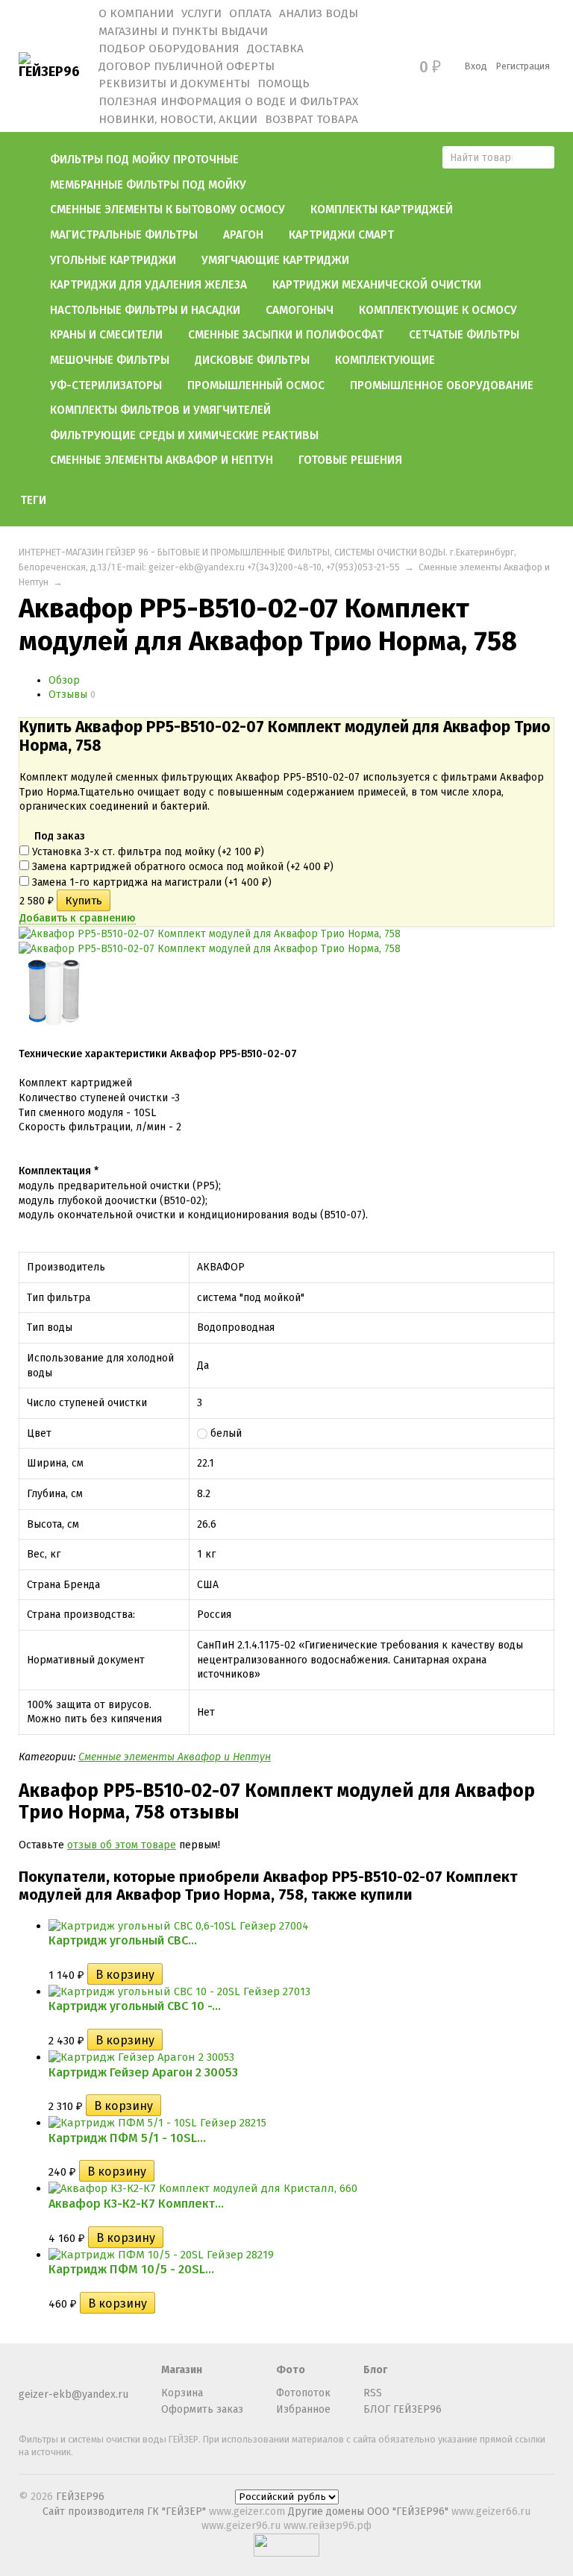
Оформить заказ (202, 2409)
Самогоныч (300, 310)
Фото (291, 2370)
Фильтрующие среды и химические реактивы (184, 435)
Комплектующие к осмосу (438, 310)
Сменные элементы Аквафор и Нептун (162, 460)
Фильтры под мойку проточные (144, 160)
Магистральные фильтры (124, 235)
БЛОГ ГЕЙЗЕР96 (403, 2409)
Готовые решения (350, 460)
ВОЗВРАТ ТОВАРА (311, 119)
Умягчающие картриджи (275, 260)
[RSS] (28, 2377)
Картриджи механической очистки (377, 285)
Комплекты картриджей (382, 210)
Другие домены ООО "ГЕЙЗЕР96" (370, 2512)
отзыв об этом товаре (122, 1845)
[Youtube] (52, 2377)
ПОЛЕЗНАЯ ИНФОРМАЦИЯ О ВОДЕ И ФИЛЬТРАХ (228, 101)
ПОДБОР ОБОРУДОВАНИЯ (169, 48)
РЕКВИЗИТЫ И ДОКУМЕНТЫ (174, 84)
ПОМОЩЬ (284, 84)
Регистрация (523, 66)
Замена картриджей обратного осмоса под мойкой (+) (181, 867)
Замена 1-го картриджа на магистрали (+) (150, 882)
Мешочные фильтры (110, 360)
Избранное (303, 2409)
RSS (373, 2393)
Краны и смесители (106, 335)
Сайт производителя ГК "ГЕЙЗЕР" (126, 2512)
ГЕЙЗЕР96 (80, 2497)
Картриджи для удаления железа (148, 285)
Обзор (64, 680)
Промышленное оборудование (442, 385)
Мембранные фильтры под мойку (148, 185)
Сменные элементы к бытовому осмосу (167, 210)
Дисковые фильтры (252, 360)
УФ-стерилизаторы (106, 385)
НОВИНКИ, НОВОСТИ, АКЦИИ (178, 119)
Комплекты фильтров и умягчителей (160, 410)
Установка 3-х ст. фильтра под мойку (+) (147, 852)
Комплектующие (385, 360)
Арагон (243, 235)
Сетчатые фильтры (464, 335)
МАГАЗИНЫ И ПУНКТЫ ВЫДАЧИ (183, 31)
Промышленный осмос (256, 385)
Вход (476, 66)
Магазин (182, 2370)
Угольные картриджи (113, 260)
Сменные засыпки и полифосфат (286, 335)
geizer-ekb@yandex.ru (73, 2394)
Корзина (182, 2393)
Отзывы (68, 695)
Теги (33, 500)
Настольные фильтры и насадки (145, 310)
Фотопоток (303, 2393)
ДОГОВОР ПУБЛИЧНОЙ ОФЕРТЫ (187, 66)
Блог (375, 2370)
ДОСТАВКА (275, 48)
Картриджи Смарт (341, 235)
